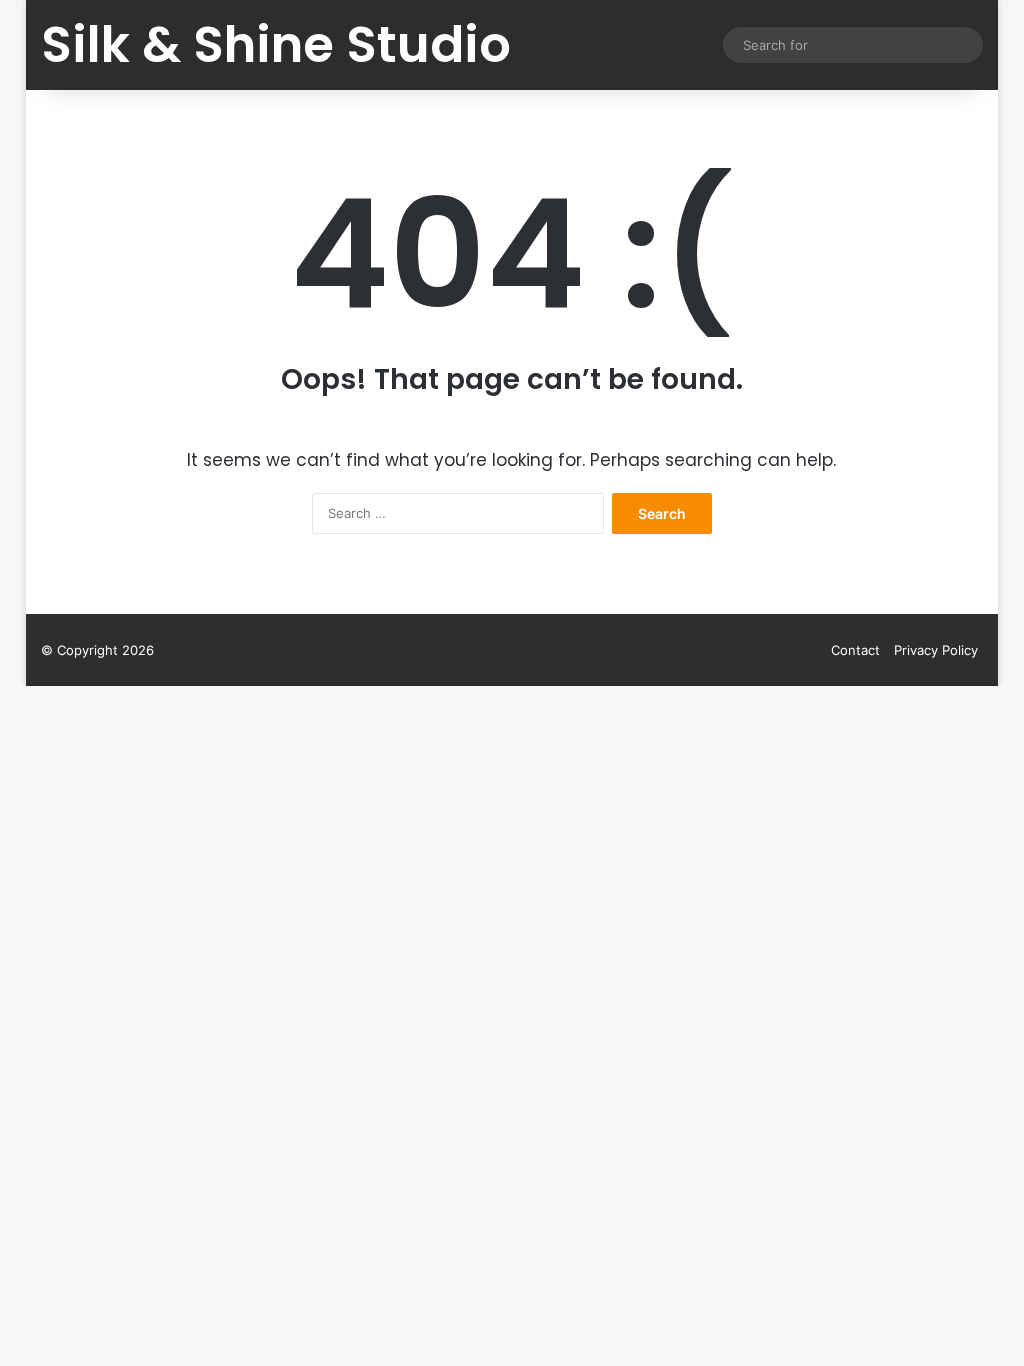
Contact (855, 650)
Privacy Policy (936, 650)
